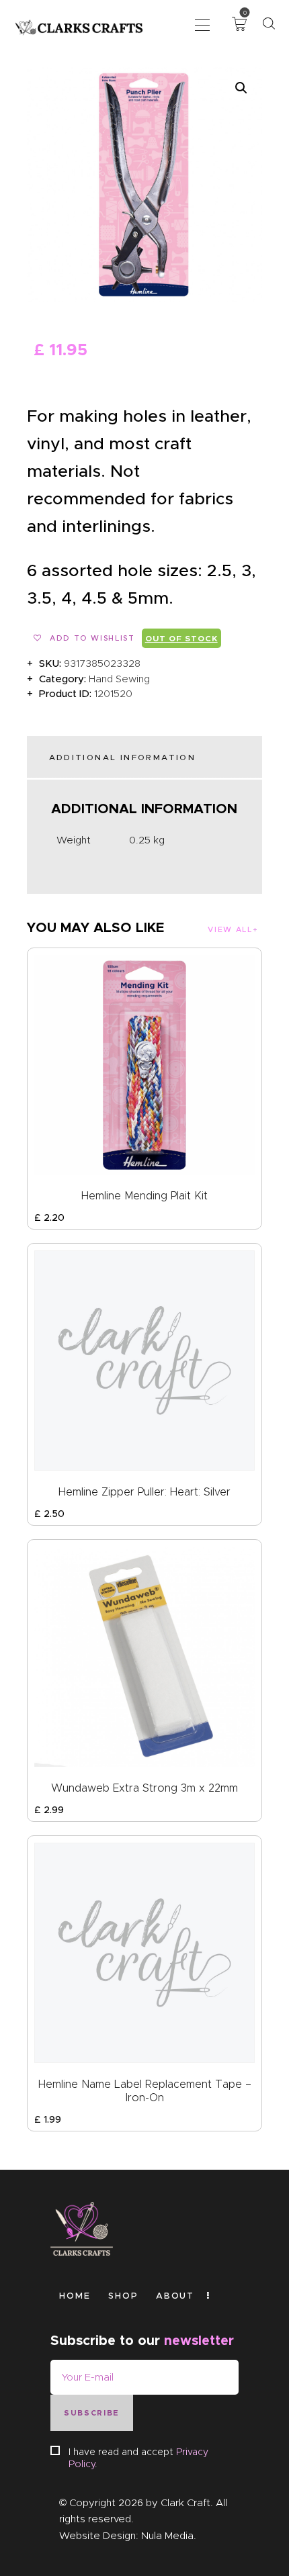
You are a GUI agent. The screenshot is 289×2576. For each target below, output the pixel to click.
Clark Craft (185, 2503)
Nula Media (167, 2536)
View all (230, 929)
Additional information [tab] (123, 757)
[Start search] (269, 24)
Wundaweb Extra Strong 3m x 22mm (144, 1788)
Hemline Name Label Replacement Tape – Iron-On (145, 2091)
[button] (202, 24)
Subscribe (92, 2413)
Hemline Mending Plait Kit (144, 1196)
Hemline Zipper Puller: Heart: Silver (144, 1492)
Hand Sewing (119, 679)
